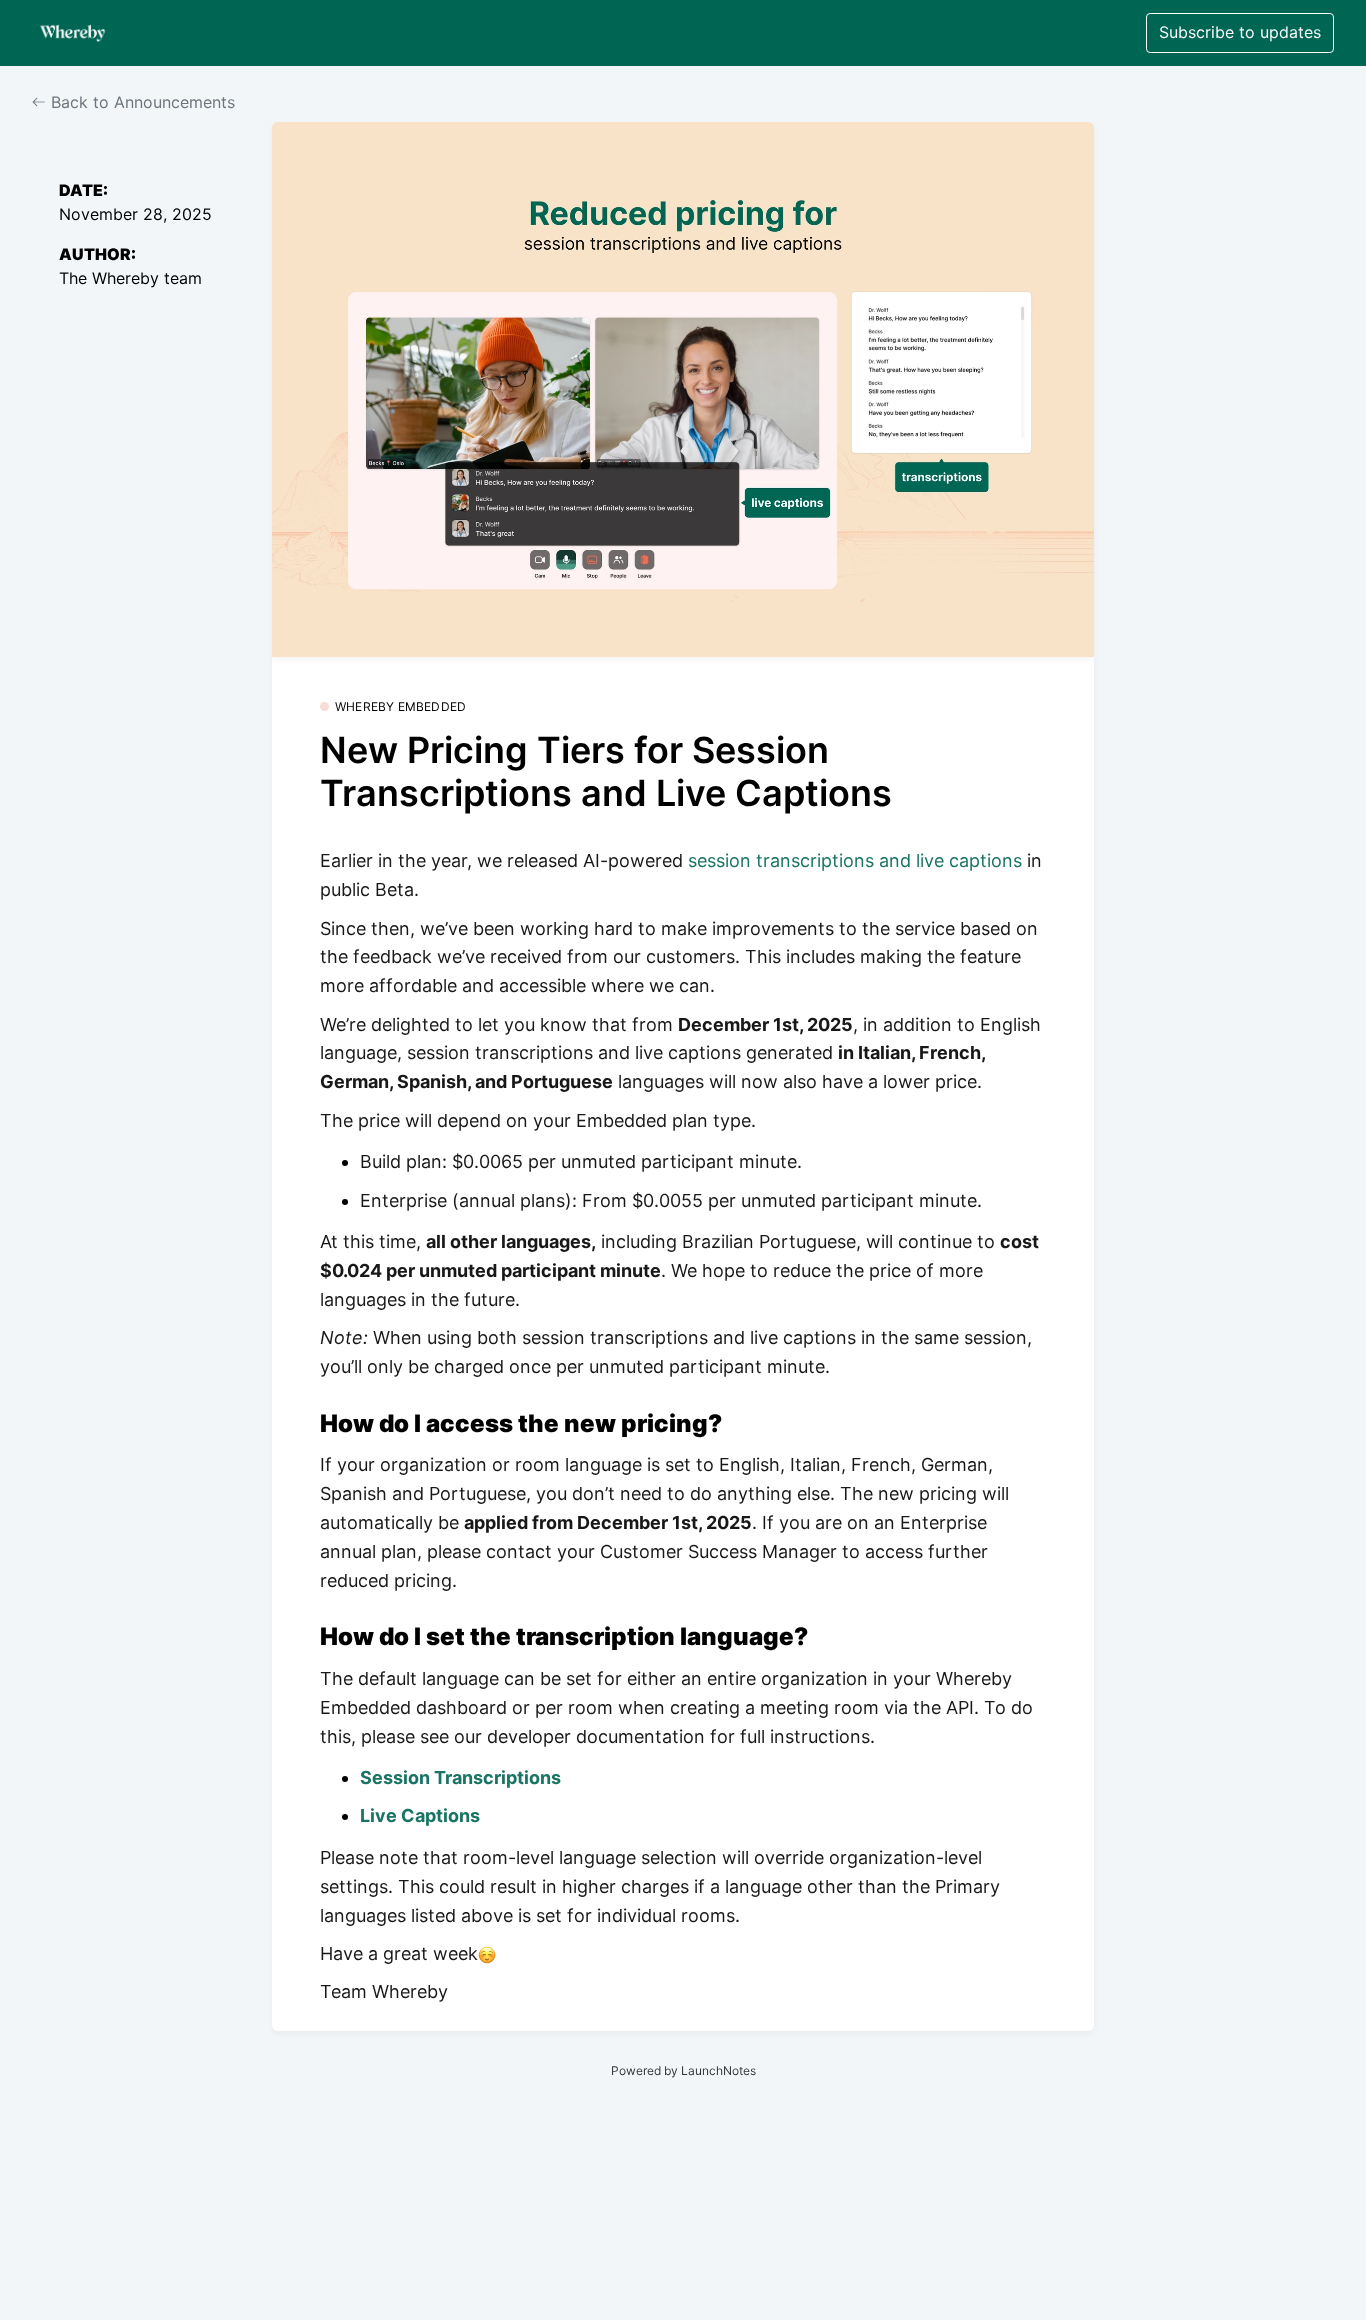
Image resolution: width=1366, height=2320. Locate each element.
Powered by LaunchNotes (683, 2070)
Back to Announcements (140, 102)
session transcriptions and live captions (857, 860)
